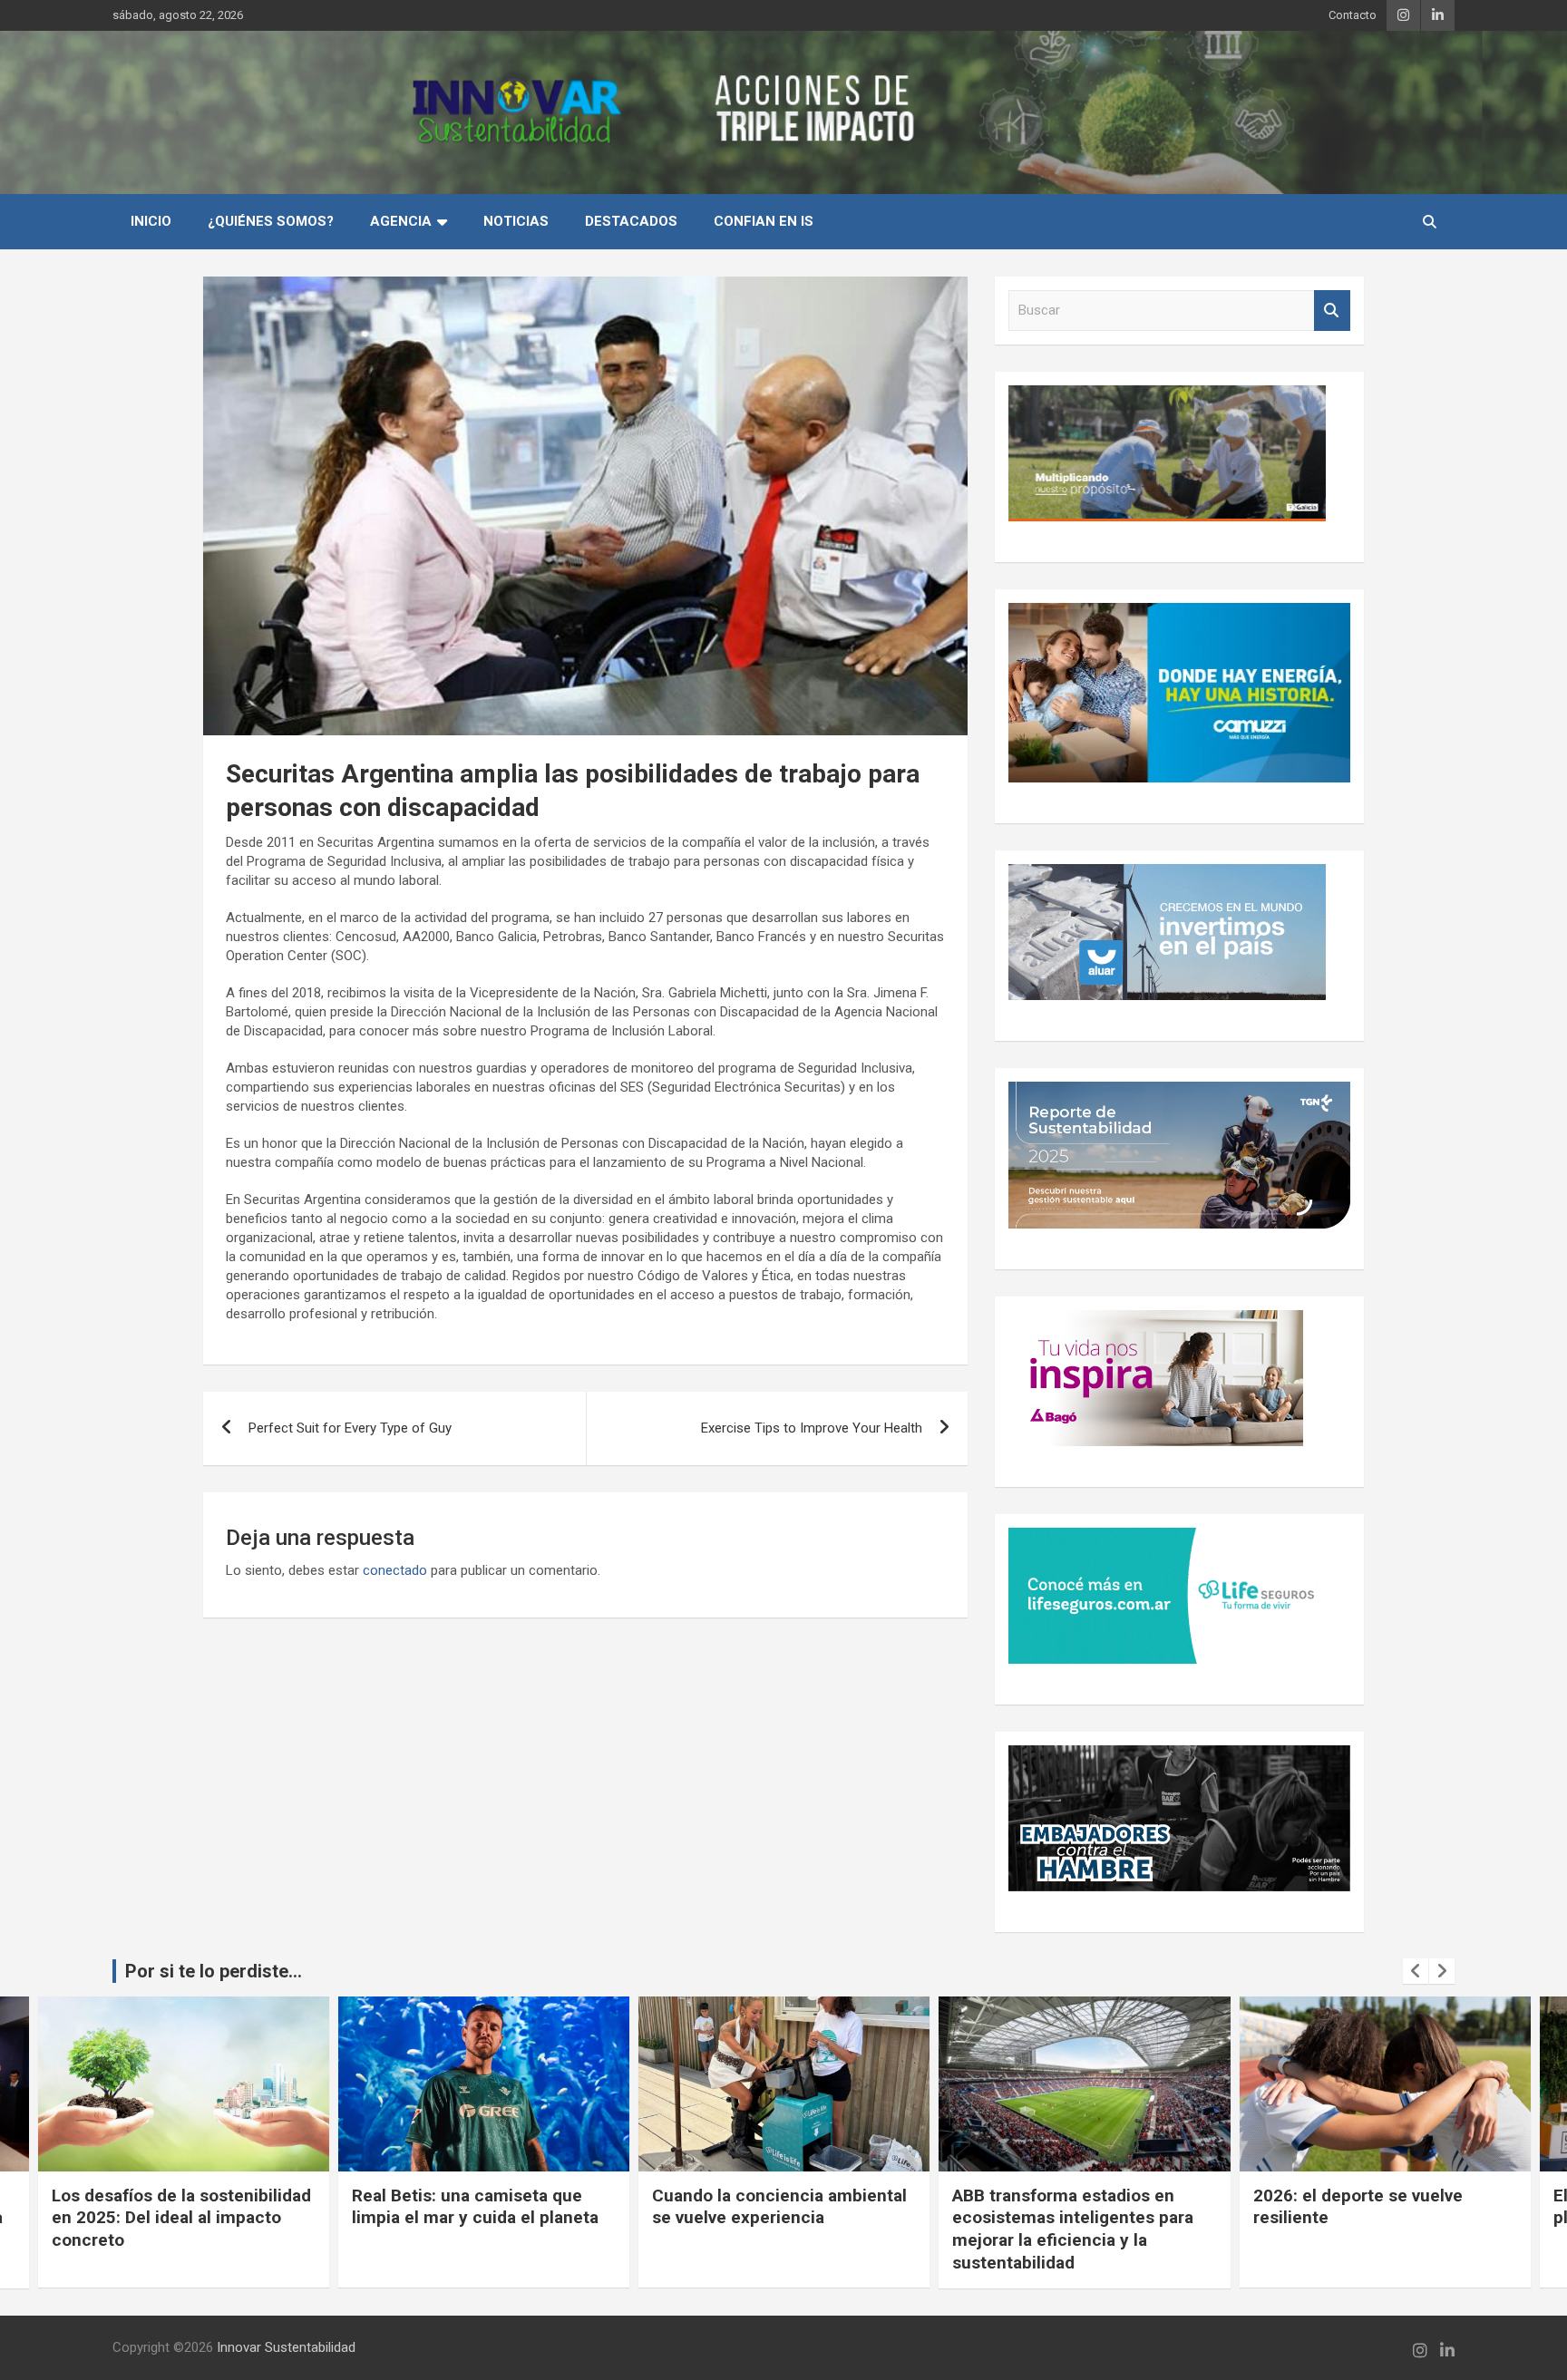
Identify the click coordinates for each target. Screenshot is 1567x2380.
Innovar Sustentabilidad (286, 2347)
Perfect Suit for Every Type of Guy (350, 1428)
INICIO (151, 221)
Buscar (1332, 311)
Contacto (1353, 15)
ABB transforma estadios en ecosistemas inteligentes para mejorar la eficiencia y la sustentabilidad (1073, 2229)
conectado (395, 1570)
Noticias (516, 221)
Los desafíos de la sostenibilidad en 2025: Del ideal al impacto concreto (181, 2218)
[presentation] (1416, 1971)
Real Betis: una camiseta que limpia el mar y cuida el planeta (475, 2207)
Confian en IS (764, 221)
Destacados (631, 221)
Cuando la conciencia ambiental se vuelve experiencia (779, 2207)
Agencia (401, 221)
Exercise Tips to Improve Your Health (812, 1428)
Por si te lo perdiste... (214, 1971)
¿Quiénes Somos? (271, 221)
